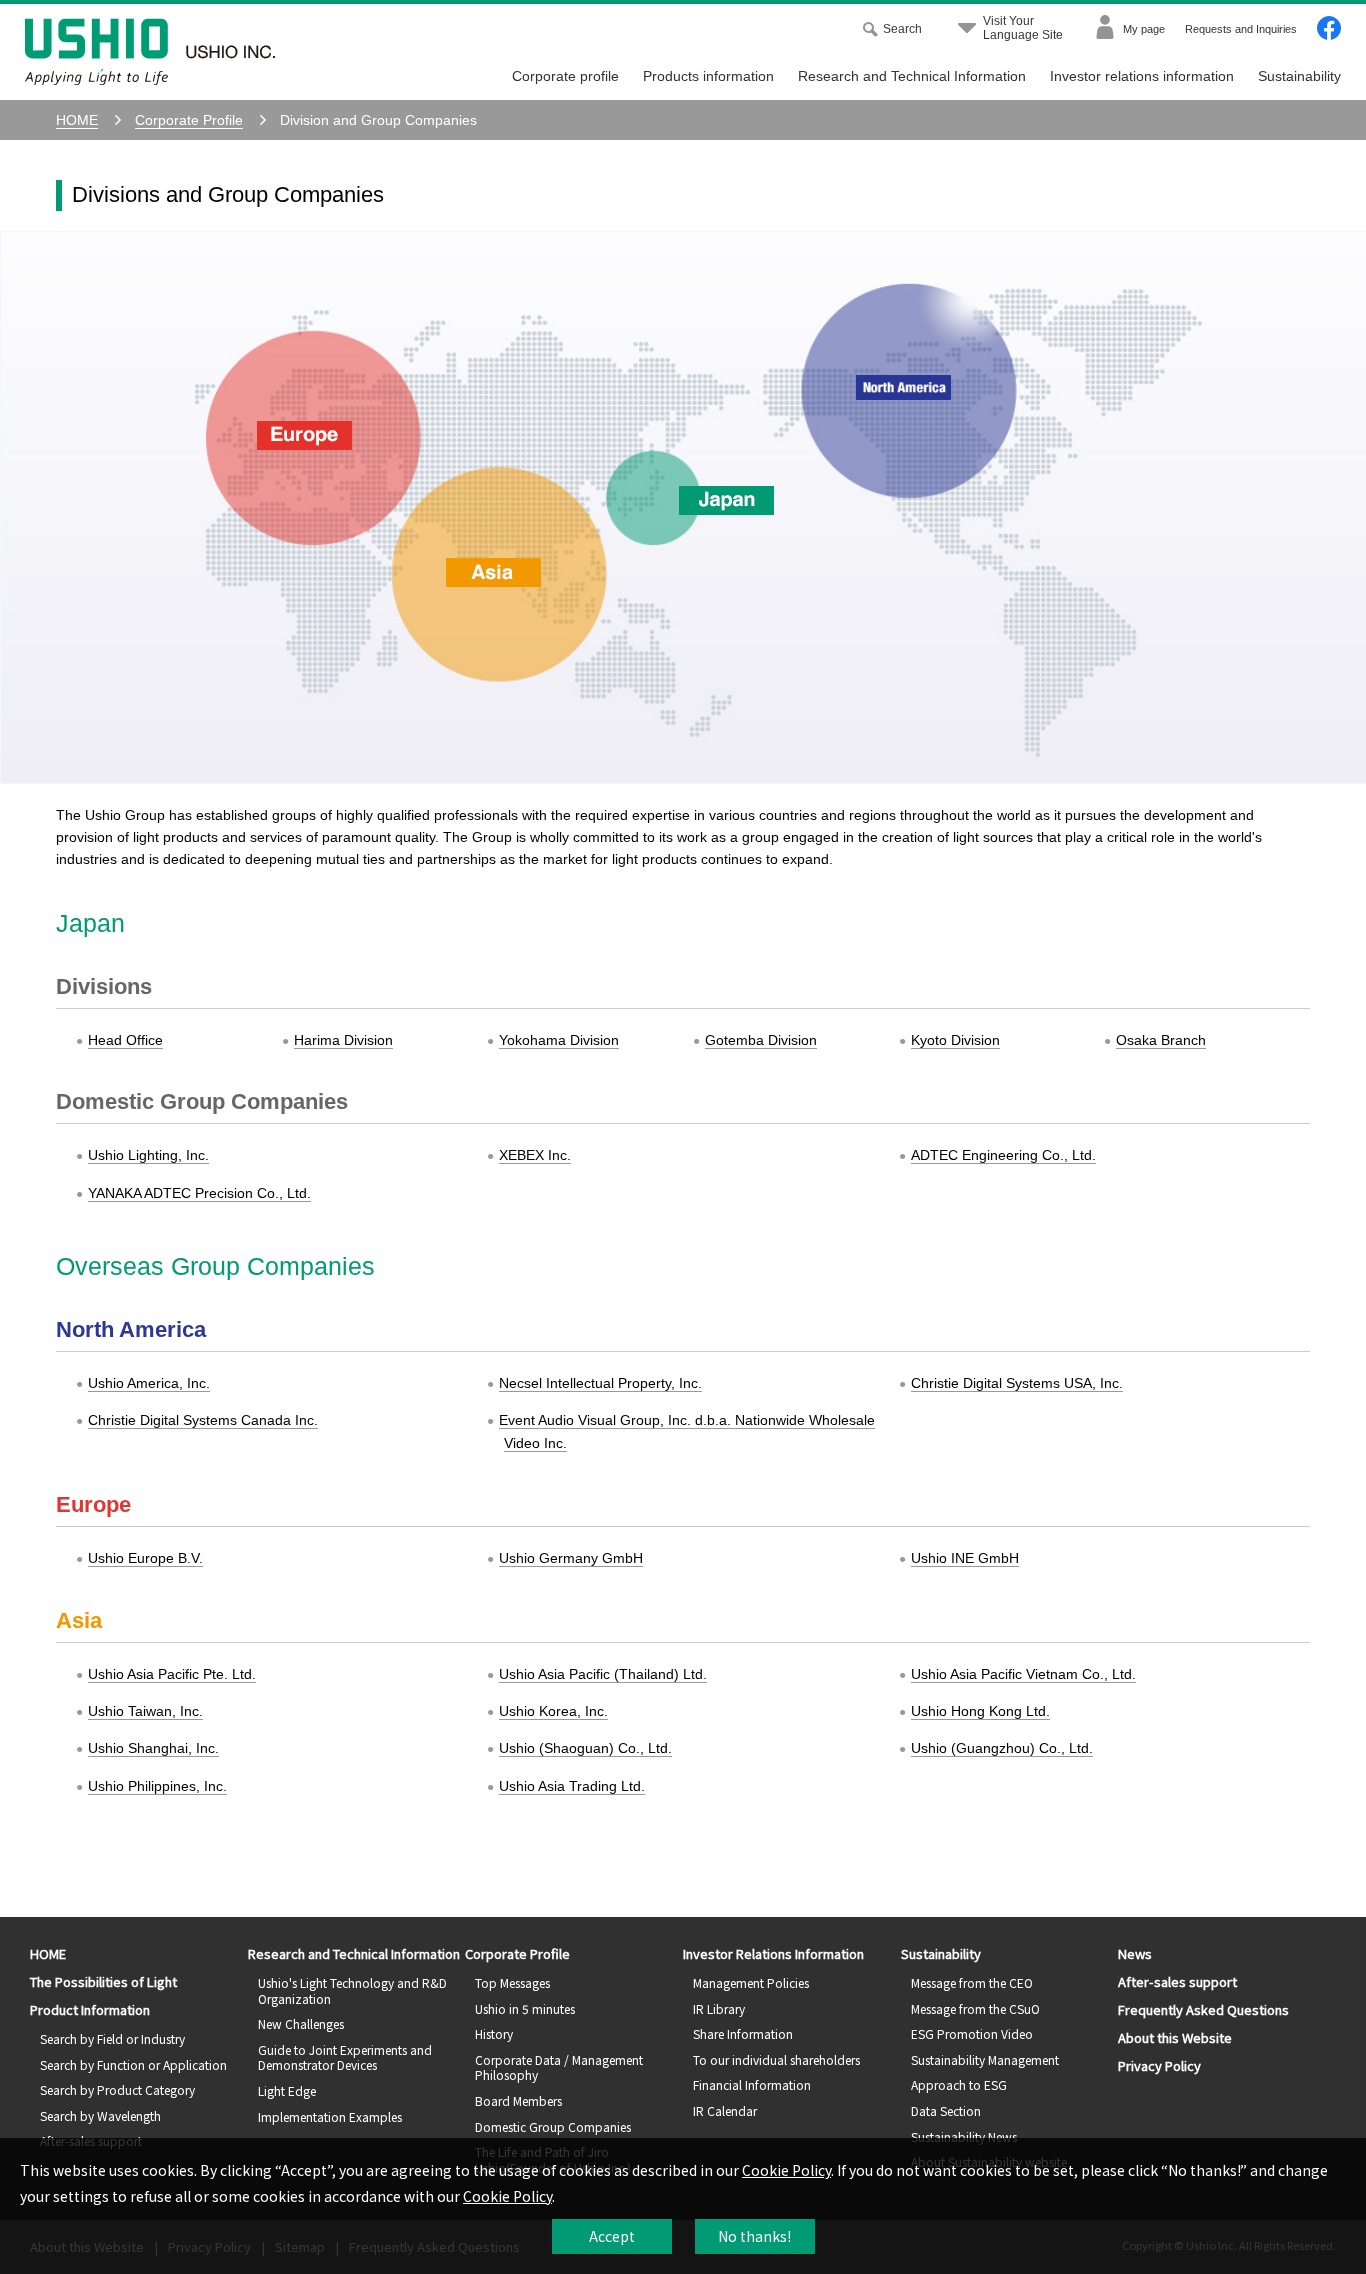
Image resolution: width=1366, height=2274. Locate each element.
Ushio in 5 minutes (525, 2008)
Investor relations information (1142, 76)
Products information (708, 76)
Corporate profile (565, 76)
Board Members (518, 2100)
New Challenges (301, 2023)
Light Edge (287, 2090)
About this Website (1175, 2037)
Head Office (125, 1040)
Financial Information (752, 2084)
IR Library (719, 2008)
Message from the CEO (972, 1982)
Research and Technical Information (912, 76)
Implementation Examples (330, 2116)
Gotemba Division (761, 1040)
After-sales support (1177, 1981)
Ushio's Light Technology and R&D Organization (352, 1990)
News (1135, 1953)
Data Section (946, 2110)
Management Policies (751, 1982)
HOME (48, 1953)
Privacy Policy (1159, 2065)
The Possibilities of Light (103, 1981)
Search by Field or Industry (112, 2038)
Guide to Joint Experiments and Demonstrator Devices (345, 2057)
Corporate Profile (517, 1953)
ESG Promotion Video (972, 2033)
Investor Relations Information (773, 1953)
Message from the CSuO (975, 2008)
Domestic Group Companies (553, 2126)
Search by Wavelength (100, 2115)
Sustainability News (964, 2136)
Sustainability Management (985, 2059)
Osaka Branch (1161, 1040)
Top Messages (512, 1982)
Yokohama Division (559, 1040)
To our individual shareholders (776, 2059)
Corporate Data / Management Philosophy (559, 2067)
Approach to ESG (959, 2084)
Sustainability (1299, 76)
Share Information (743, 2033)
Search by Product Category (117, 2089)
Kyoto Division (955, 1040)
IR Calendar (725, 2110)
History (494, 2033)
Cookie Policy (786, 2170)
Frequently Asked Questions (1203, 2009)
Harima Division (343, 1040)
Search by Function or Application (133, 2064)
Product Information (90, 2009)
